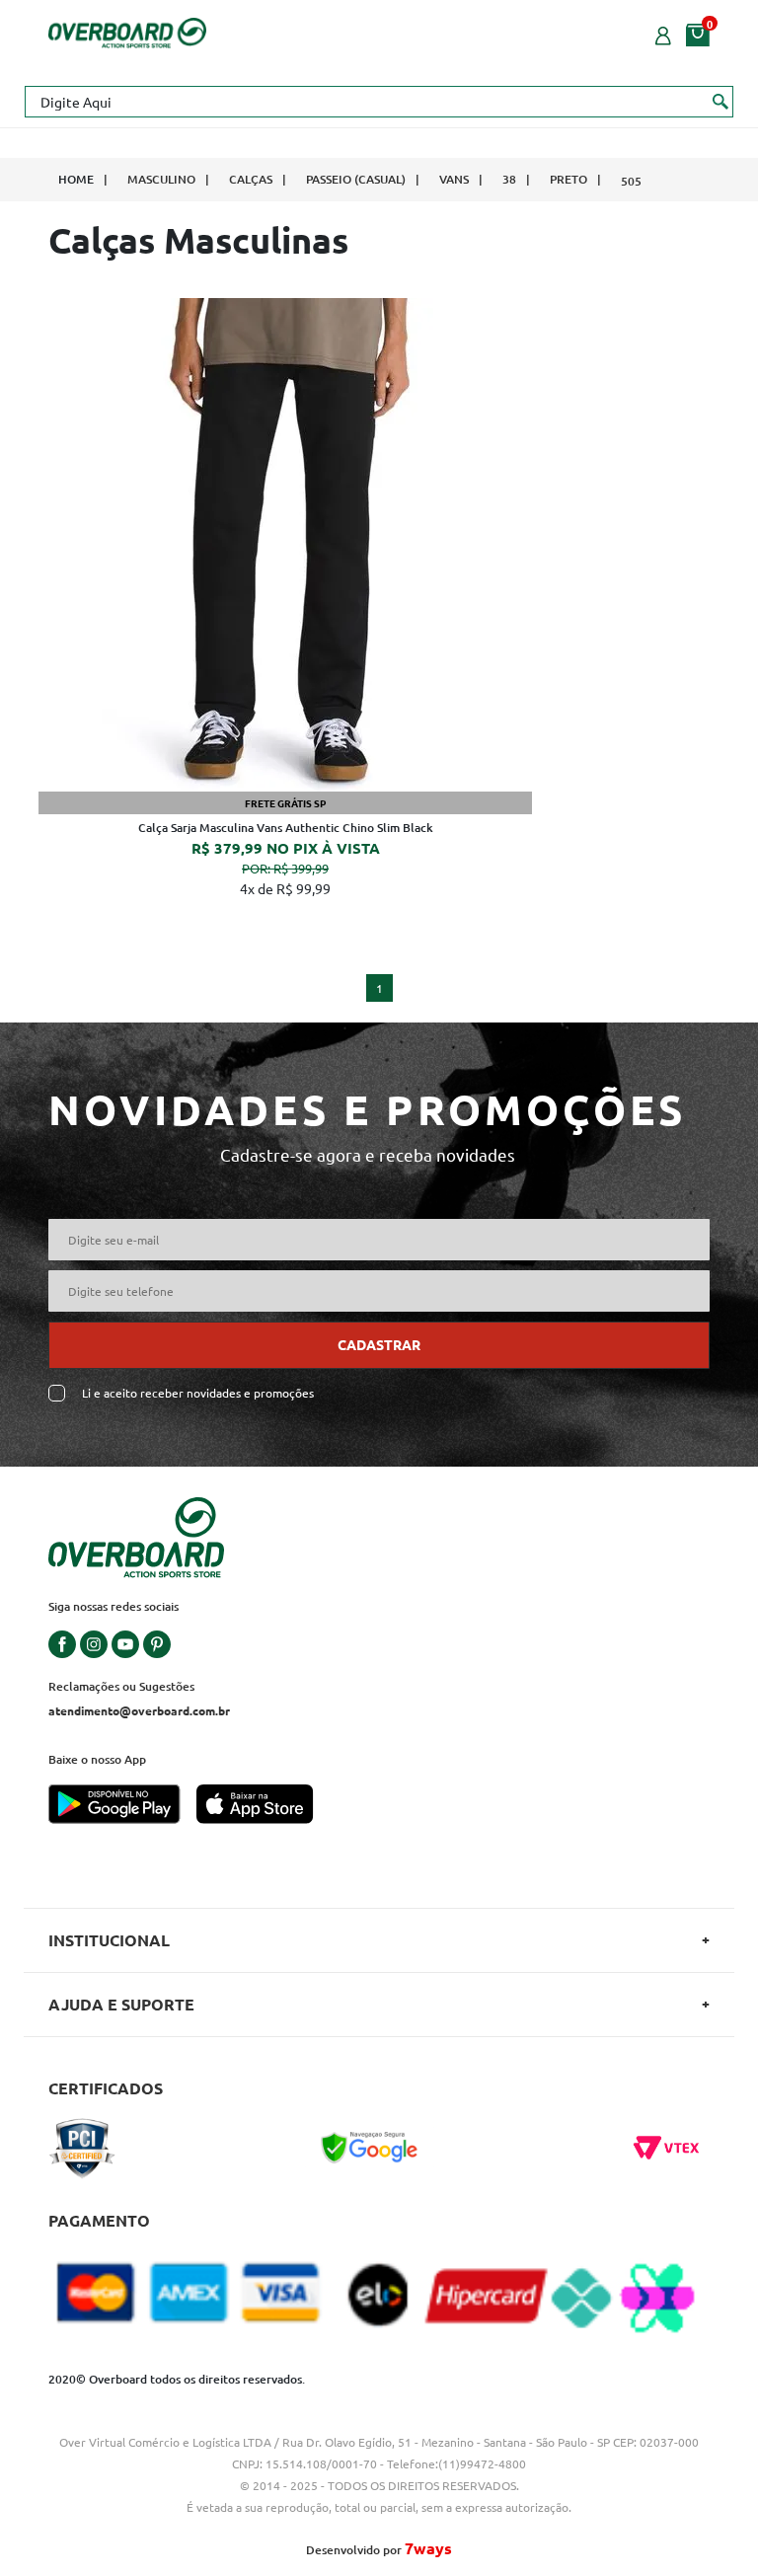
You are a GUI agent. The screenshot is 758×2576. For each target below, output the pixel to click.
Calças (251, 179)
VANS (454, 179)
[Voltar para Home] (127, 31)
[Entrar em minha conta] (663, 34)
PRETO (568, 179)
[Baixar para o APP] (122, 1806)
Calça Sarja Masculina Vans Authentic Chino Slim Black (286, 828)
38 (509, 179)
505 (631, 181)
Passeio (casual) (356, 179)
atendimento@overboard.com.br (139, 1710)
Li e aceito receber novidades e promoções (198, 1393)
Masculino (161, 179)
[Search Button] (721, 101)
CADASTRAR (379, 1344)
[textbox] (379, 102)
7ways (428, 2548)
